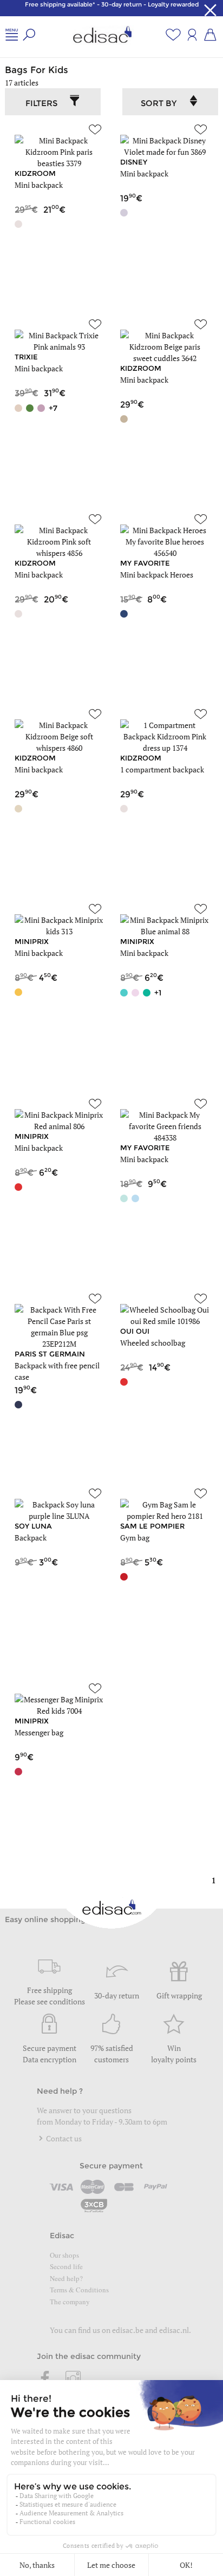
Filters (41, 103)
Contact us (63, 2138)
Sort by (159, 103)
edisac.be (128, 2330)
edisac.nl (174, 2330)
